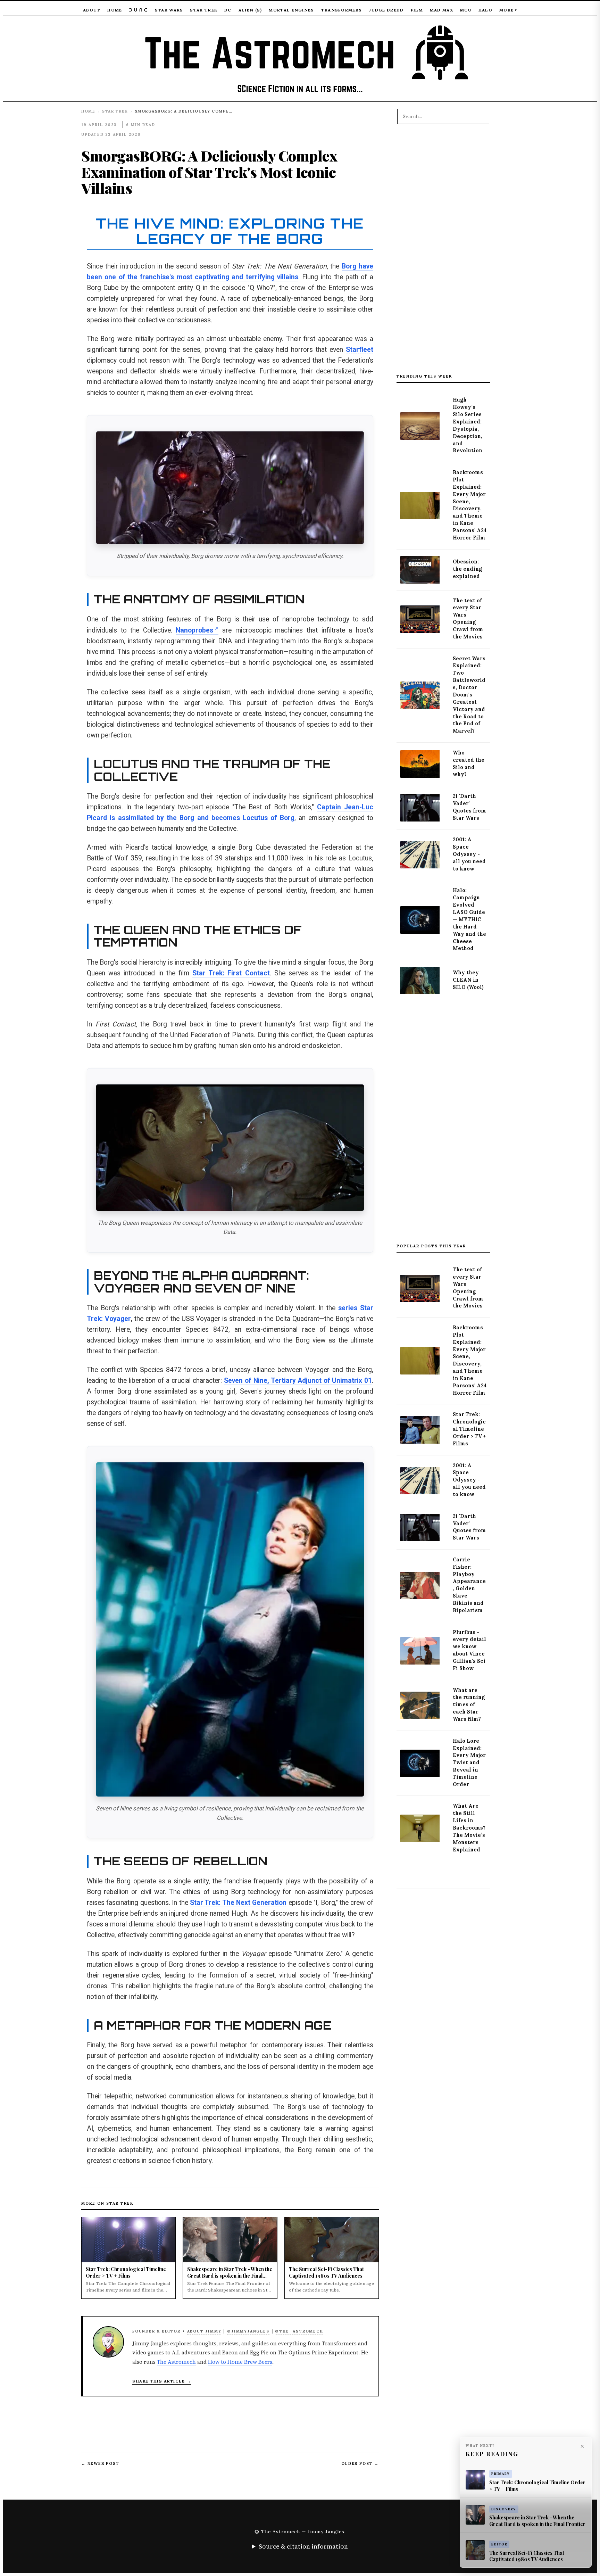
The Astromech (176, 2362)
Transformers (342, 10)
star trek (115, 111)
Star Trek (204, 10)
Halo (485, 10)
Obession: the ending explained (467, 569)
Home (115, 10)
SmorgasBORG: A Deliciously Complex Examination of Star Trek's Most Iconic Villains (209, 172)
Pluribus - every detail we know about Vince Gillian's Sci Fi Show (469, 1650)
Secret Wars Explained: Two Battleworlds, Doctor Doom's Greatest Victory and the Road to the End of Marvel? (469, 695)
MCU (466, 10)
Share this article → (162, 2381)
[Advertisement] (443, 253)
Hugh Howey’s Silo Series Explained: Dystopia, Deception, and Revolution (468, 425)
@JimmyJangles (248, 2331)
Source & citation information (303, 2546)
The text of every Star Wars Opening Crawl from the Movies (468, 619)
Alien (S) (250, 10)
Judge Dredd (386, 10)
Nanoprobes (194, 630)
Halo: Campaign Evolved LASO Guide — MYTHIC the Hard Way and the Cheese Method (469, 919)
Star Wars (169, 10)
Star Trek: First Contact (231, 973)
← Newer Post (100, 2463)
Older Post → (360, 2463)
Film (417, 10)
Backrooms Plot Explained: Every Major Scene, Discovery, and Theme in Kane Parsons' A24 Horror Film (470, 505)
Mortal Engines (291, 10)
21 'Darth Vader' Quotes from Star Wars (469, 807)
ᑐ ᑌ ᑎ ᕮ (139, 10)
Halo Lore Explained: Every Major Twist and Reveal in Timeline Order (469, 1763)
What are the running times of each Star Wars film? (469, 1705)
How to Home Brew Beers (240, 2362)
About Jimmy (204, 2331)
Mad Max (441, 10)
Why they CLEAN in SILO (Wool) (468, 980)
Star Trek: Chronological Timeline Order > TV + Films (469, 1429)
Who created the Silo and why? (469, 764)
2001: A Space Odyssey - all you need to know (469, 854)
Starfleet (360, 350)
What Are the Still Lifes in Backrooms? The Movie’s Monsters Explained (469, 1828)
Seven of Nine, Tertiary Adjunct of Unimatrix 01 (298, 1381)
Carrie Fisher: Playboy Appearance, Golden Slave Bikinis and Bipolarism (469, 1585)
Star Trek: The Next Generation (238, 1903)
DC (228, 10)
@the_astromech (299, 2331)
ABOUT (92, 10)
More (508, 10)
